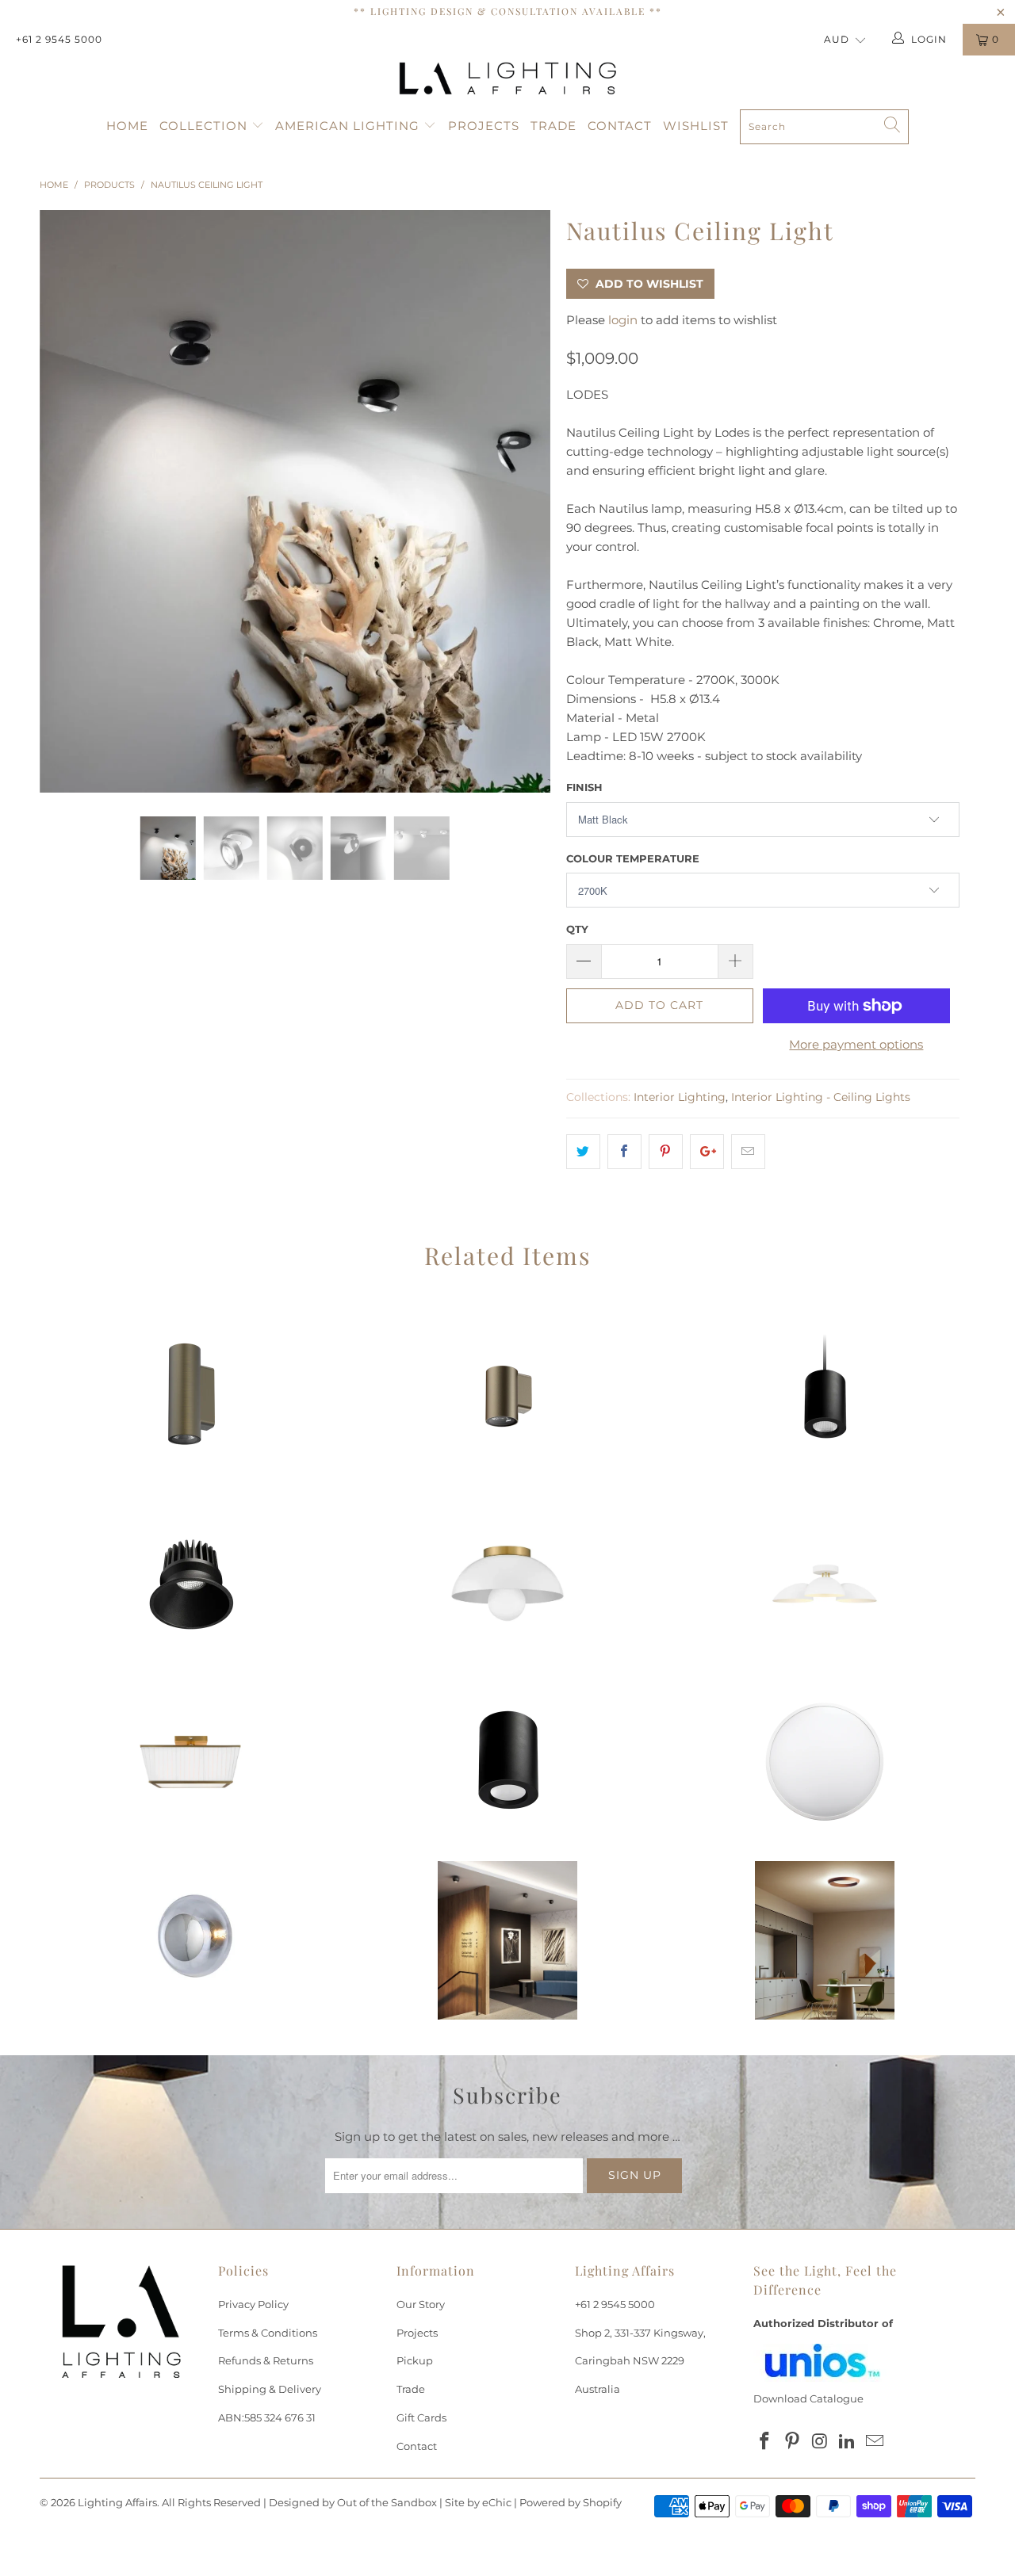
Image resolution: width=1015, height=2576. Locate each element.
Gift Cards (421, 2417)
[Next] (523, 502)
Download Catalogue (808, 2398)
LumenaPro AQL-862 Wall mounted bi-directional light (190, 1405)
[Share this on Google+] (707, 1152)
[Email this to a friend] (748, 1152)
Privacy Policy (253, 2304)
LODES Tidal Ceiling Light (825, 1940)
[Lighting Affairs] (507, 78)
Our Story (421, 2304)
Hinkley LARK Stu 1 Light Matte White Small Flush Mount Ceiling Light (507, 1584)
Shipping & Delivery (270, 2389)
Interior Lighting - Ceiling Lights (821, 1097)
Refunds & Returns (266, 2360)
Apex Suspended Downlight (825, 1405)
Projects (484, 126)
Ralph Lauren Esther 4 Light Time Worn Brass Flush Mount (190, 1762)
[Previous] (67, 502)
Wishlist (696, 126)
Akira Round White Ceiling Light (825, 1762)
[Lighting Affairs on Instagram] (820, 2442)
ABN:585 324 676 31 (267, 2417)
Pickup (415, 2360)
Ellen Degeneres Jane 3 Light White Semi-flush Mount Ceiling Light (825, 1584)
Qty (577, 929)
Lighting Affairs (117, 2502)
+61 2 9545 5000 (59, 39)
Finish (584, 787)
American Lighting (349, 126)
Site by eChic (478, 2502)
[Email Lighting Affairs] (875, 2442)
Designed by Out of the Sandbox (353, 2502)
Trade (553, 126)
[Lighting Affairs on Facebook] (765, 2442)
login (623, 320)
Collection (205, 126)
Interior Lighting (680, 1097)
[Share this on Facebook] (624, 1152)
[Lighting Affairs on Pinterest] (793, 2442)
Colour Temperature (633, 858)
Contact (620, 126)
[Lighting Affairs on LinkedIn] (848, 2442)
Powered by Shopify (571, 2502)
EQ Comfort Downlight (190, 1584)
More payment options (856, 1044)
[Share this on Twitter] (583, 1152)
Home (127, 126)
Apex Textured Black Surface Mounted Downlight (507, 1762)
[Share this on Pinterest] (666, 1152)
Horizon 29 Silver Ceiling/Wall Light (190, 1940)
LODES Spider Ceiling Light (507, 1940)
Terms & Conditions (268, 2333)
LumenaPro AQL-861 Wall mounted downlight (507, 1405)
